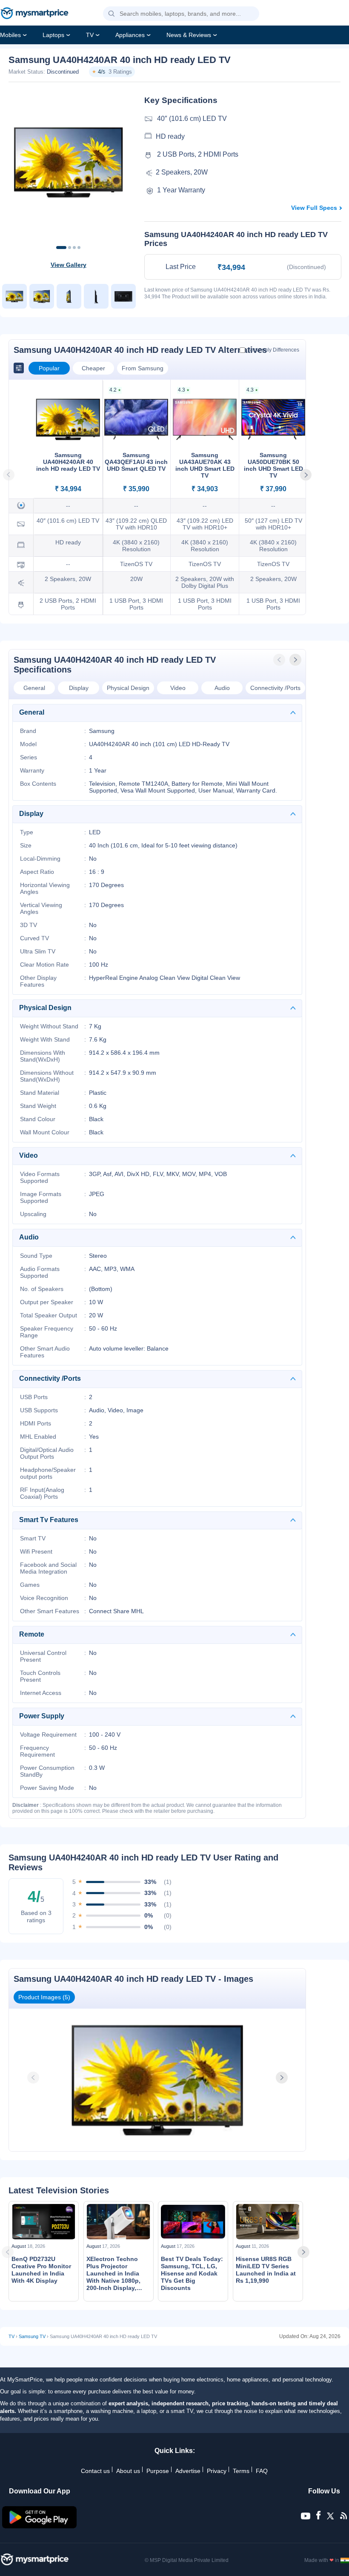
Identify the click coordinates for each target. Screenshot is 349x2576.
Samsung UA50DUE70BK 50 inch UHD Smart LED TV (273, 465)
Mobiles (10, 35)
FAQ (262, 2471)
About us (128, 2471)
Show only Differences (273, 350)
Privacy (217, 2471)
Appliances (130, 35)
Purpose (158, 2471)
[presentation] (280, 660)
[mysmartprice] (34, 14)
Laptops (53, 35)
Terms (241, 2471)
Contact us (95, 2471)
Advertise (188, 2471)
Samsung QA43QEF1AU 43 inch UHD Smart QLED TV (136, 462)
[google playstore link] (40, 2526)
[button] (112, 14)
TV (90, 35)
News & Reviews (189, 35)
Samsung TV (32, 2336)
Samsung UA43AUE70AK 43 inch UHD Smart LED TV (205, 465)
